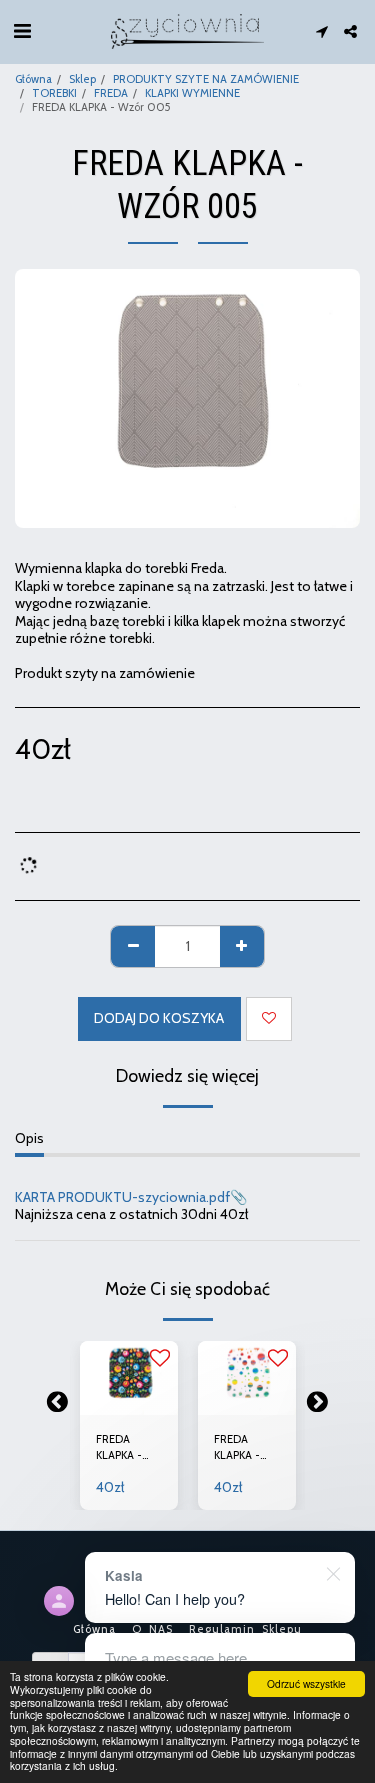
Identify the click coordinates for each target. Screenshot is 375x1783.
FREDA (111, 93)
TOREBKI (54, 93)
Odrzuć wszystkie (306, 1683)
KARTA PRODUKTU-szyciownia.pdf (122, 1197)
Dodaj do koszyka (129, 1393)
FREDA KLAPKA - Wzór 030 (240, 1448)
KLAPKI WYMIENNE (192, 93)
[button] (22, 31)
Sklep (82, 79)
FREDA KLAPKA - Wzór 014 (120, 1448)
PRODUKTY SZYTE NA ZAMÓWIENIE (206, 79)
